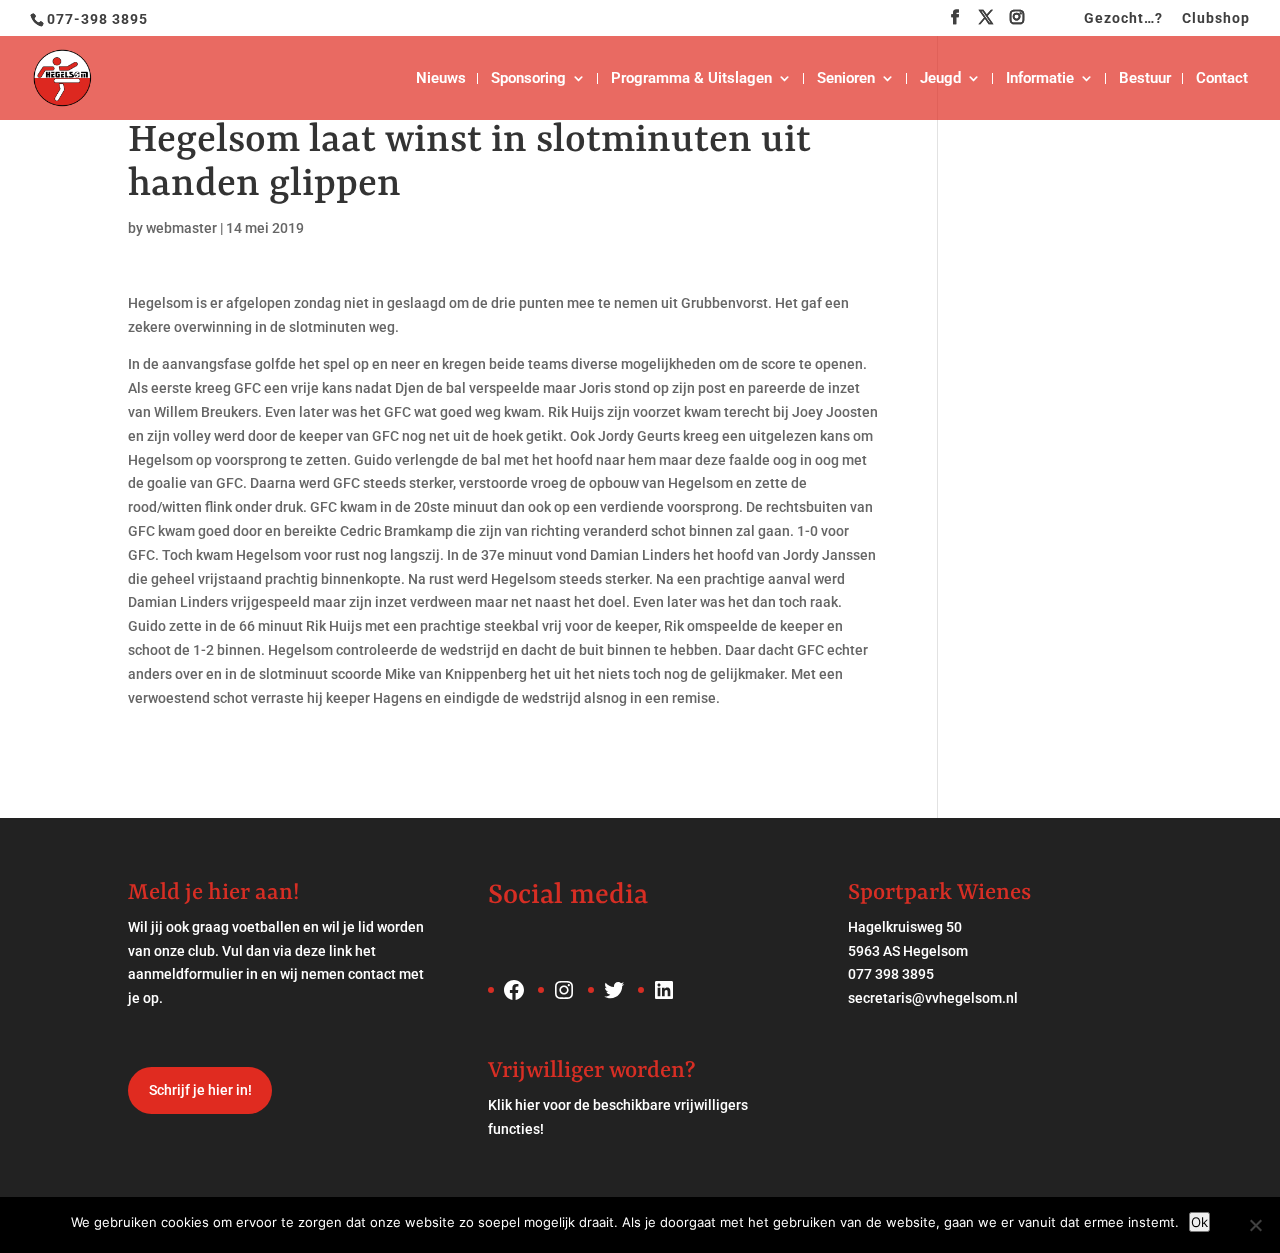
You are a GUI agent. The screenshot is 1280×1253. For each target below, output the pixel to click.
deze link (323, 951)
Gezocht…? (1123, 18)
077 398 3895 (891, 974)
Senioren (846, 79)
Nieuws (441, 79)
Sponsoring (528, 79)
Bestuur (1145, 79)
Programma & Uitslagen (691, 79)
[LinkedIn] (1048, 23)
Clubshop (1216, 18)
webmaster (181, 228)
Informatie (1040, 79)
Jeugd (940, 79)
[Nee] (1255, 1225)
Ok (1199, 1222)
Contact (1222, 79)
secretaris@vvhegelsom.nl (933, 998)
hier (527, 1105)
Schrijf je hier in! (200, 1090)
